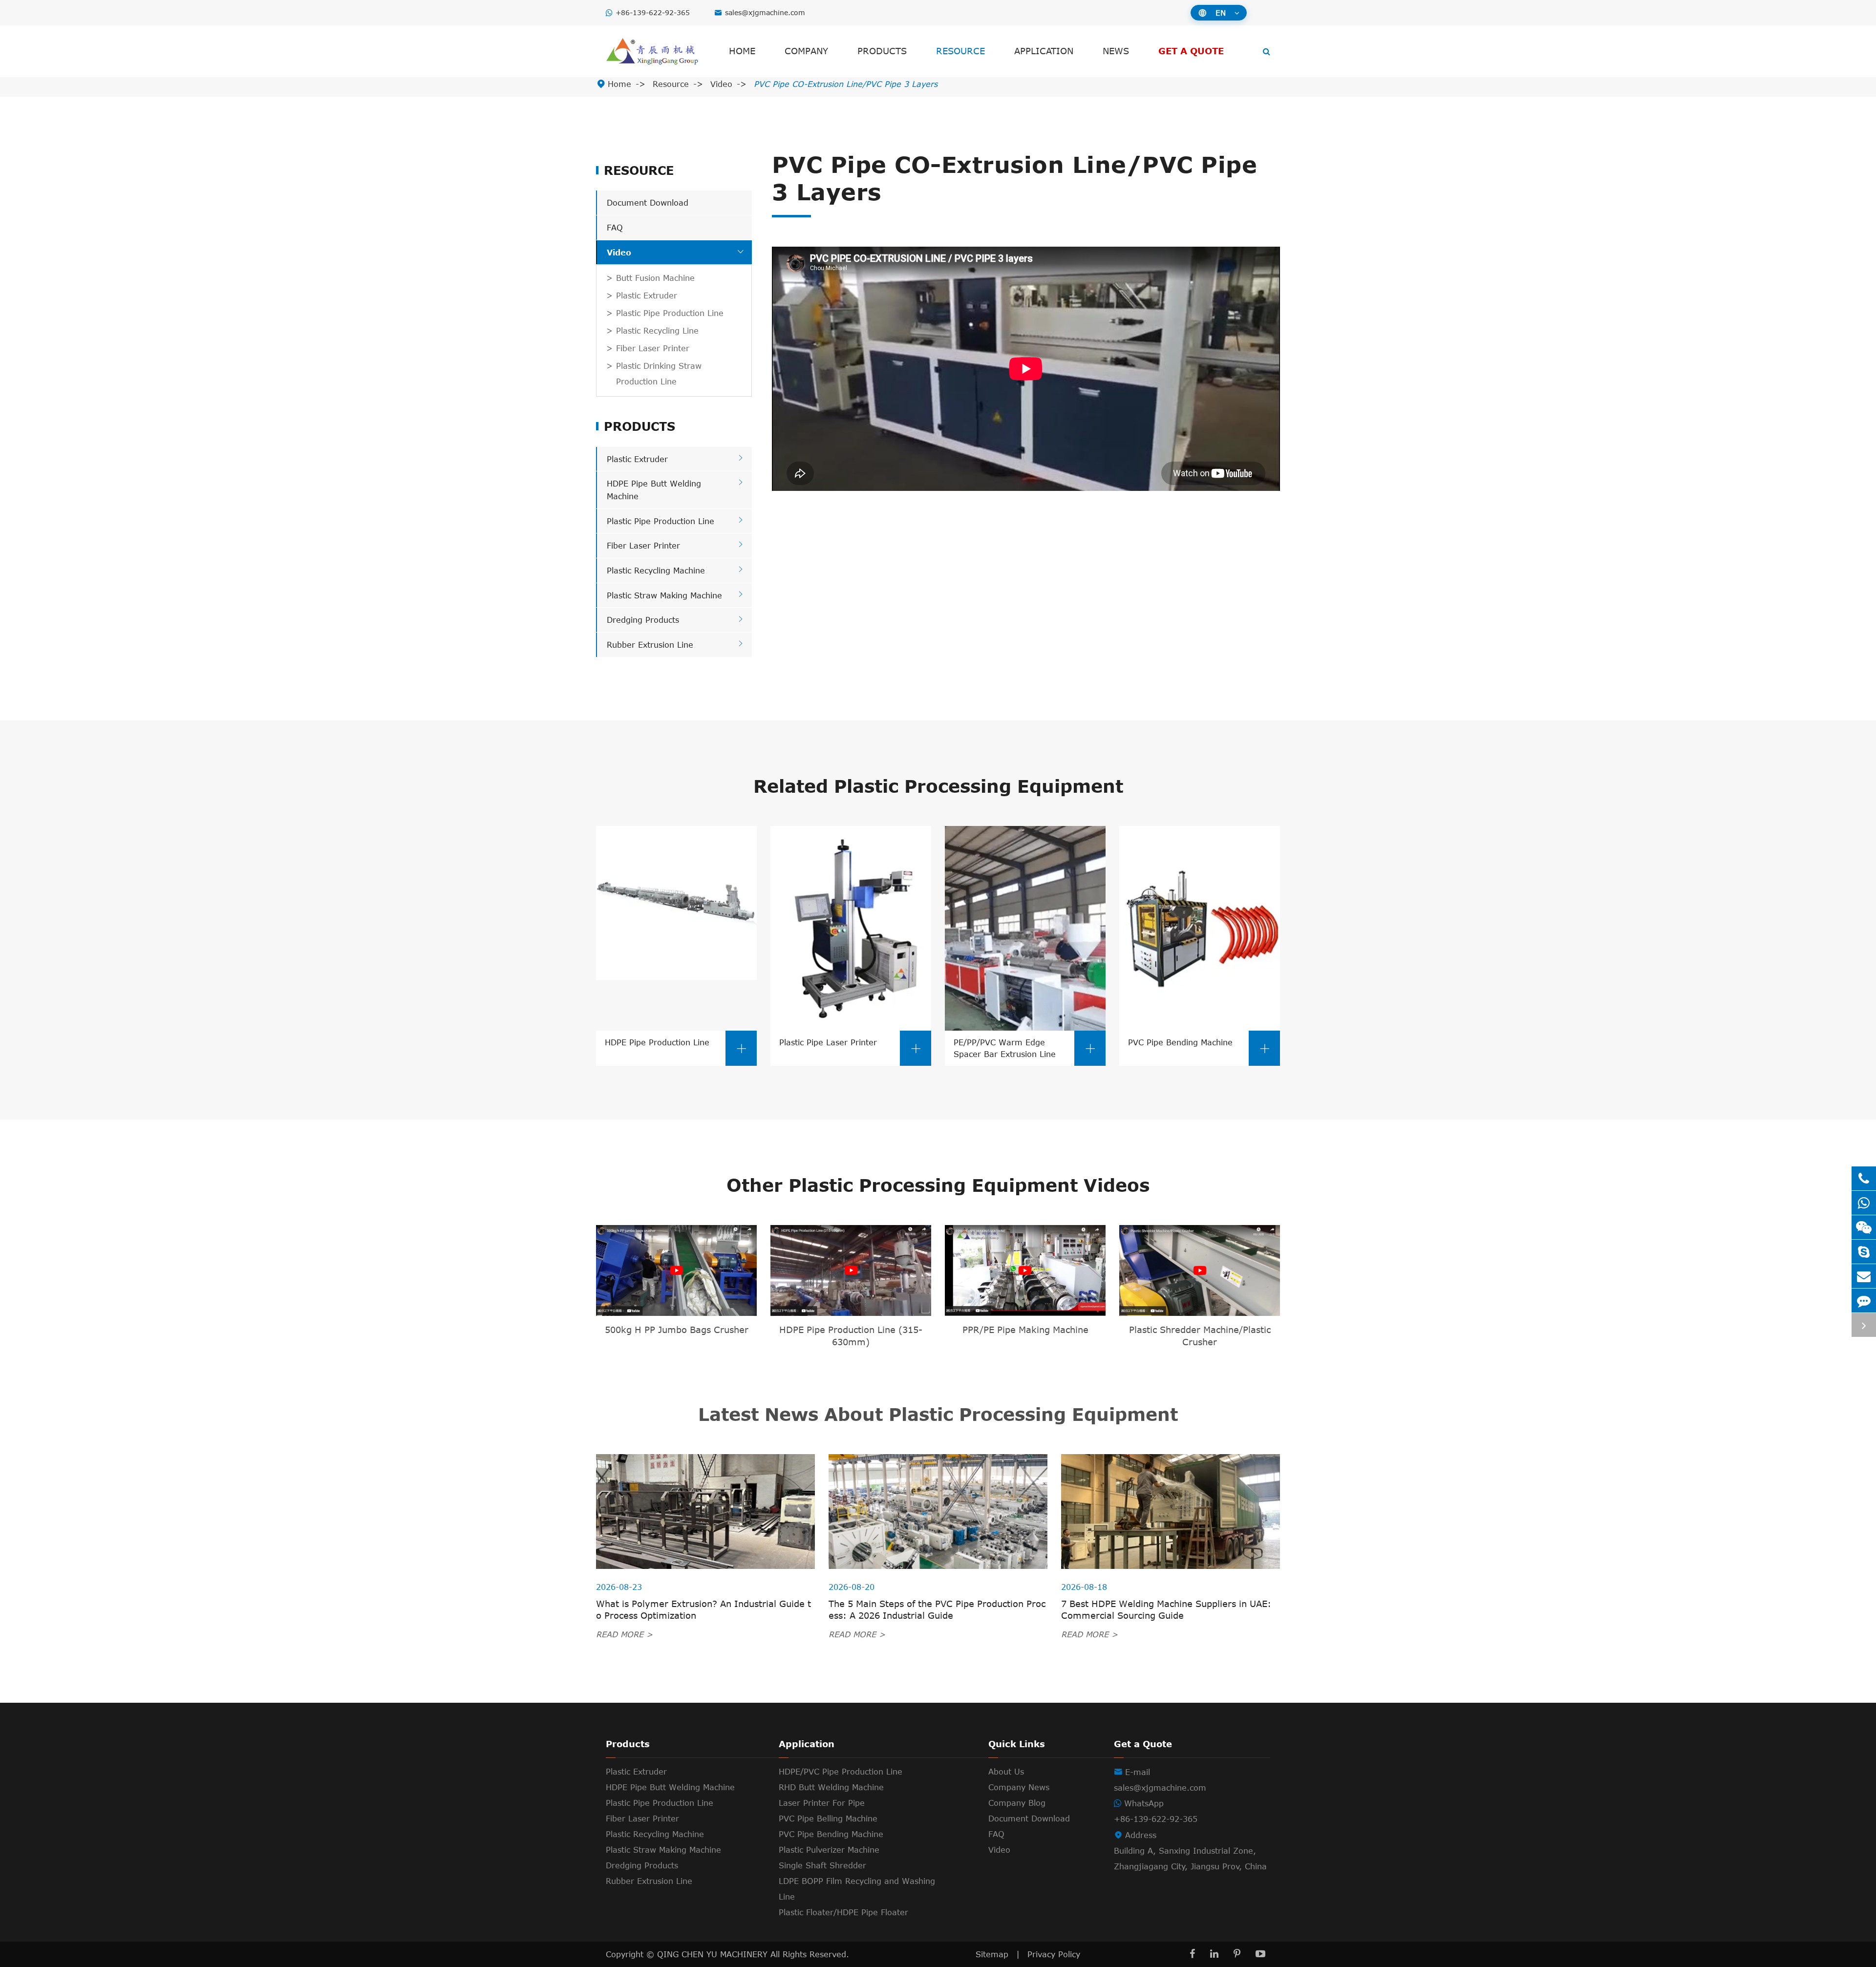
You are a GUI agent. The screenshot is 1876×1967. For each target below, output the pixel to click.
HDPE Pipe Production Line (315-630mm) (851, 1336)
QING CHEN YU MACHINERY (714, 1954)
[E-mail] (1864, 1276)
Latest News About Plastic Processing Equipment (938, 1414)
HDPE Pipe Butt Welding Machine (670, 1787)
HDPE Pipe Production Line (676, 1046)
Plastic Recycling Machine (656, 571)
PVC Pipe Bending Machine (1199, 1046)
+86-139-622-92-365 (653, 12)
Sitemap (992, 1954)
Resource (960, 51)
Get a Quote (1191, 51)
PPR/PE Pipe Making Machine (1025, 1330)
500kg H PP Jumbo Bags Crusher (677, 1330)
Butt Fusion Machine (655, 278)
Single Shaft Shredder (822, 1865)
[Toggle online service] (1864, 1325)
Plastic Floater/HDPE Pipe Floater (843, 1912)
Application (1044, 51)
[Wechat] (1864, 1227)
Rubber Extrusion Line (650, 645)
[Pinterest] (1237, 1954)
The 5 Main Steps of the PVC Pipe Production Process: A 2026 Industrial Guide (937, 1609)
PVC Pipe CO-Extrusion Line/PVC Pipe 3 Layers (846, 84)
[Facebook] (1192, 1954)
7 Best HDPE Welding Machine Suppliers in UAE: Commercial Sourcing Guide (1166, 1609)
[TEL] (1864, 1178)
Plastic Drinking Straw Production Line (659, 374)
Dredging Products (643, 620)
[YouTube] (1260, 1954)
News (1116, 51)
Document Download (648, 203)
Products (882, 51)
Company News (1019, 1787)
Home (742, 51)
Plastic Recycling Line (657, 331)
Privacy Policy (1054, 1954)
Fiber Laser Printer (653, 348)
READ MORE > (624, 1634)
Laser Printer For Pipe (822, 1803)
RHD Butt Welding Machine (831, 1787)
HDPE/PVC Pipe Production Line (841, 1772)
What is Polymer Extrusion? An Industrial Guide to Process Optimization (703, 1609)
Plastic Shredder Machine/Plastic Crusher (1200, 1336)
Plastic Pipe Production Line (670, 313)
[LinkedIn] (1214, 1954)
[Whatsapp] (1864, 1203)
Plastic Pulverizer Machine (829, 1850)
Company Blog (1017, 1803)
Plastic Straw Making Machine (664, 595)
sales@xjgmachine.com (765, 12)
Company (806, 51)
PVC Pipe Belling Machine (828, 1819)
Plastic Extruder (647, 296)
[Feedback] (1864, 1301)
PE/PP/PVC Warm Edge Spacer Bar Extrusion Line (1025, 1048)
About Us (1006, 1772)
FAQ (615, 228)
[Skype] (1864, 1252)
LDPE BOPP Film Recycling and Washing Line (857, 1889)
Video (721, 84)
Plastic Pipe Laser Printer (851, 1046)
